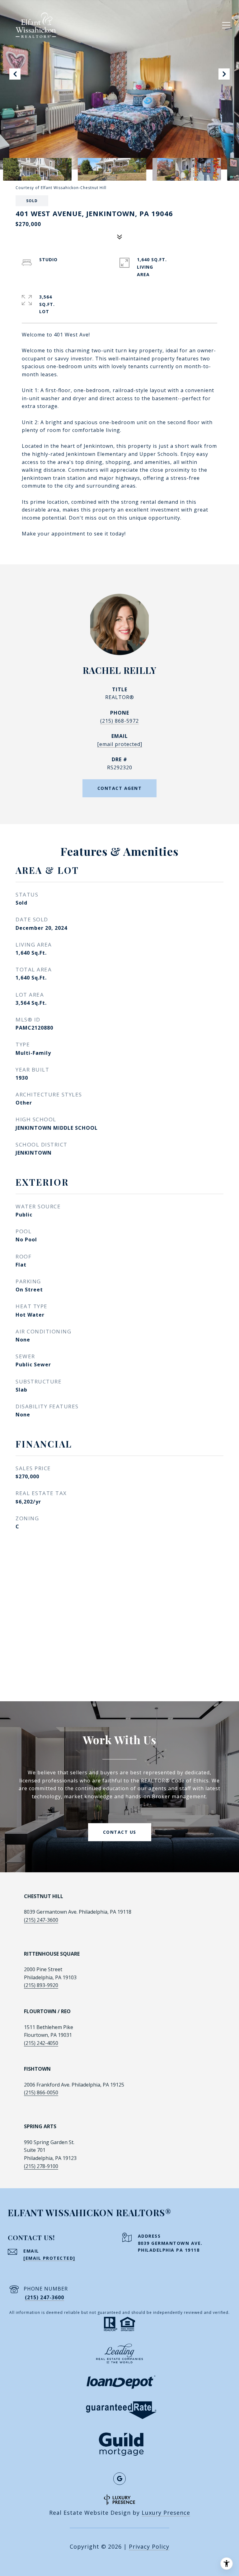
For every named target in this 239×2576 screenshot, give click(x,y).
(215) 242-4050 (41, 2043)
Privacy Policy (149, 2546)
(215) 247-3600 (41, 1920)
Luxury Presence (166, 2513)
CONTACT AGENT (120, 788)
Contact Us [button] (120, 1832)
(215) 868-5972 (119, 721)
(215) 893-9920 (41, 1985)
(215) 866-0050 (41, 2092)
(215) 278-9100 (41, 2166)
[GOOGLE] (119, 2479)
